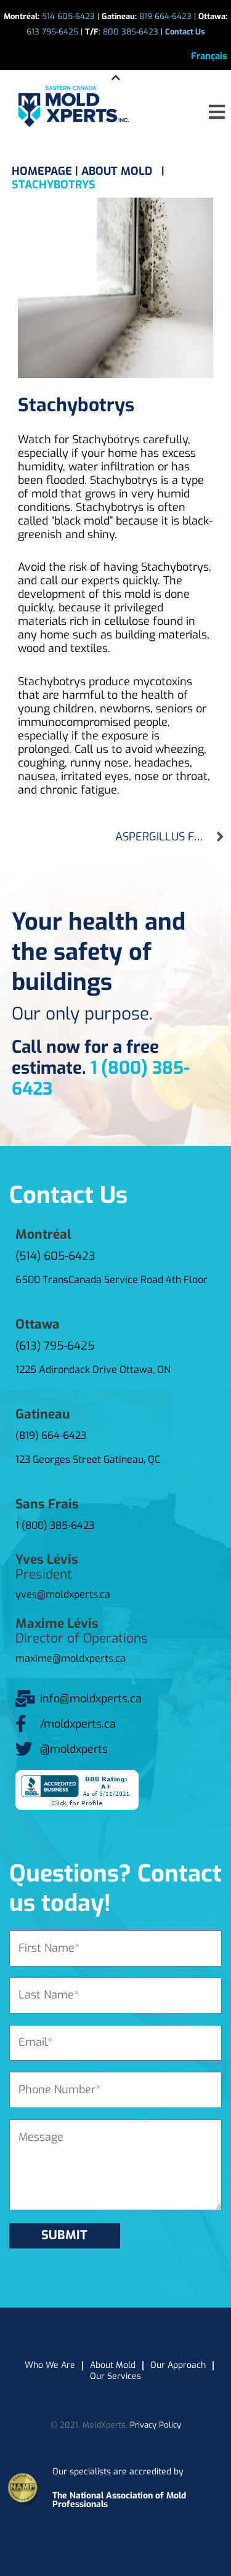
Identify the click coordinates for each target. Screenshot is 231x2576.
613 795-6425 (52, 32)
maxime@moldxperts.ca (71, 1658)
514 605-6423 (68, 16)
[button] (217, 112)
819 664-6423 (165, 16)
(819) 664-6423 (51, 1435)
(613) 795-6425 (55, 1346)
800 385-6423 (131, 32)
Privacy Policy (156, 2425)
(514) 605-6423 (55, 1256)
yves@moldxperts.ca (63, 1594)
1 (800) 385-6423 (101, 1078)
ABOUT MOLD (118, 171)
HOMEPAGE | (47, 171)
